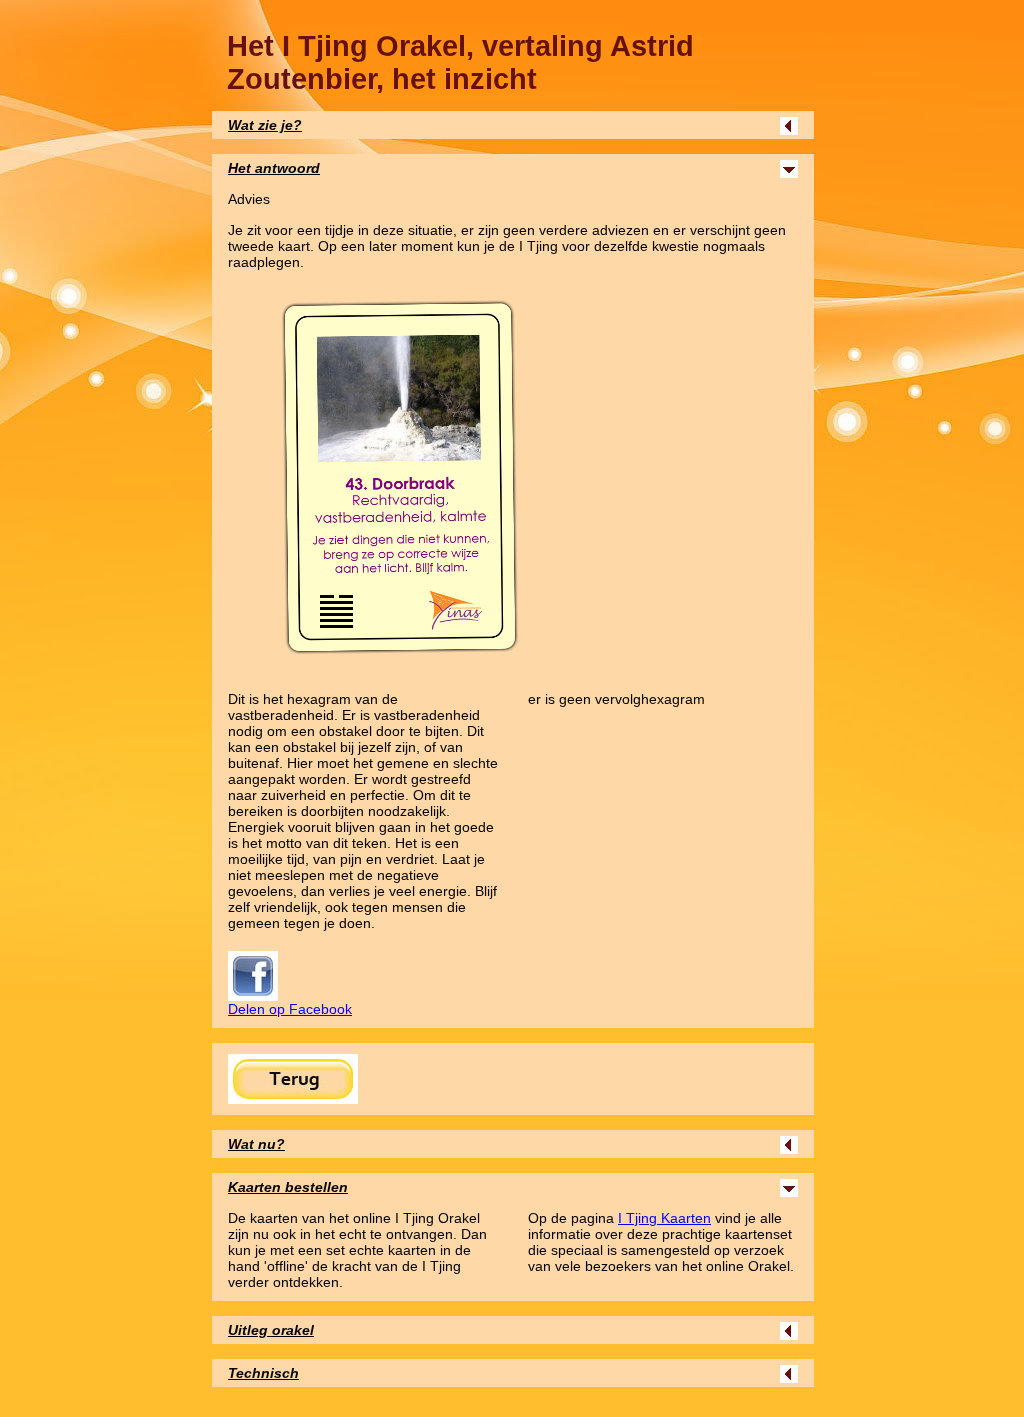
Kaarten (664, 1218)
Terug (293, 1079)
